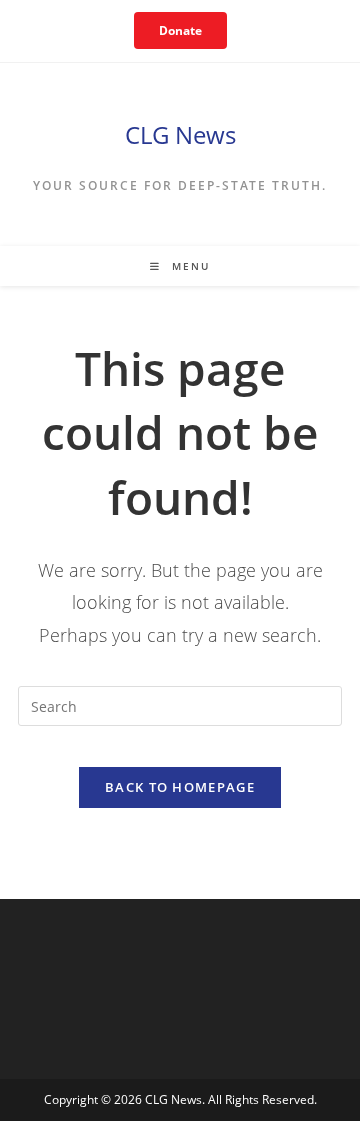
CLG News (180, 134)
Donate (180, 30)
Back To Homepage (180, 787)
